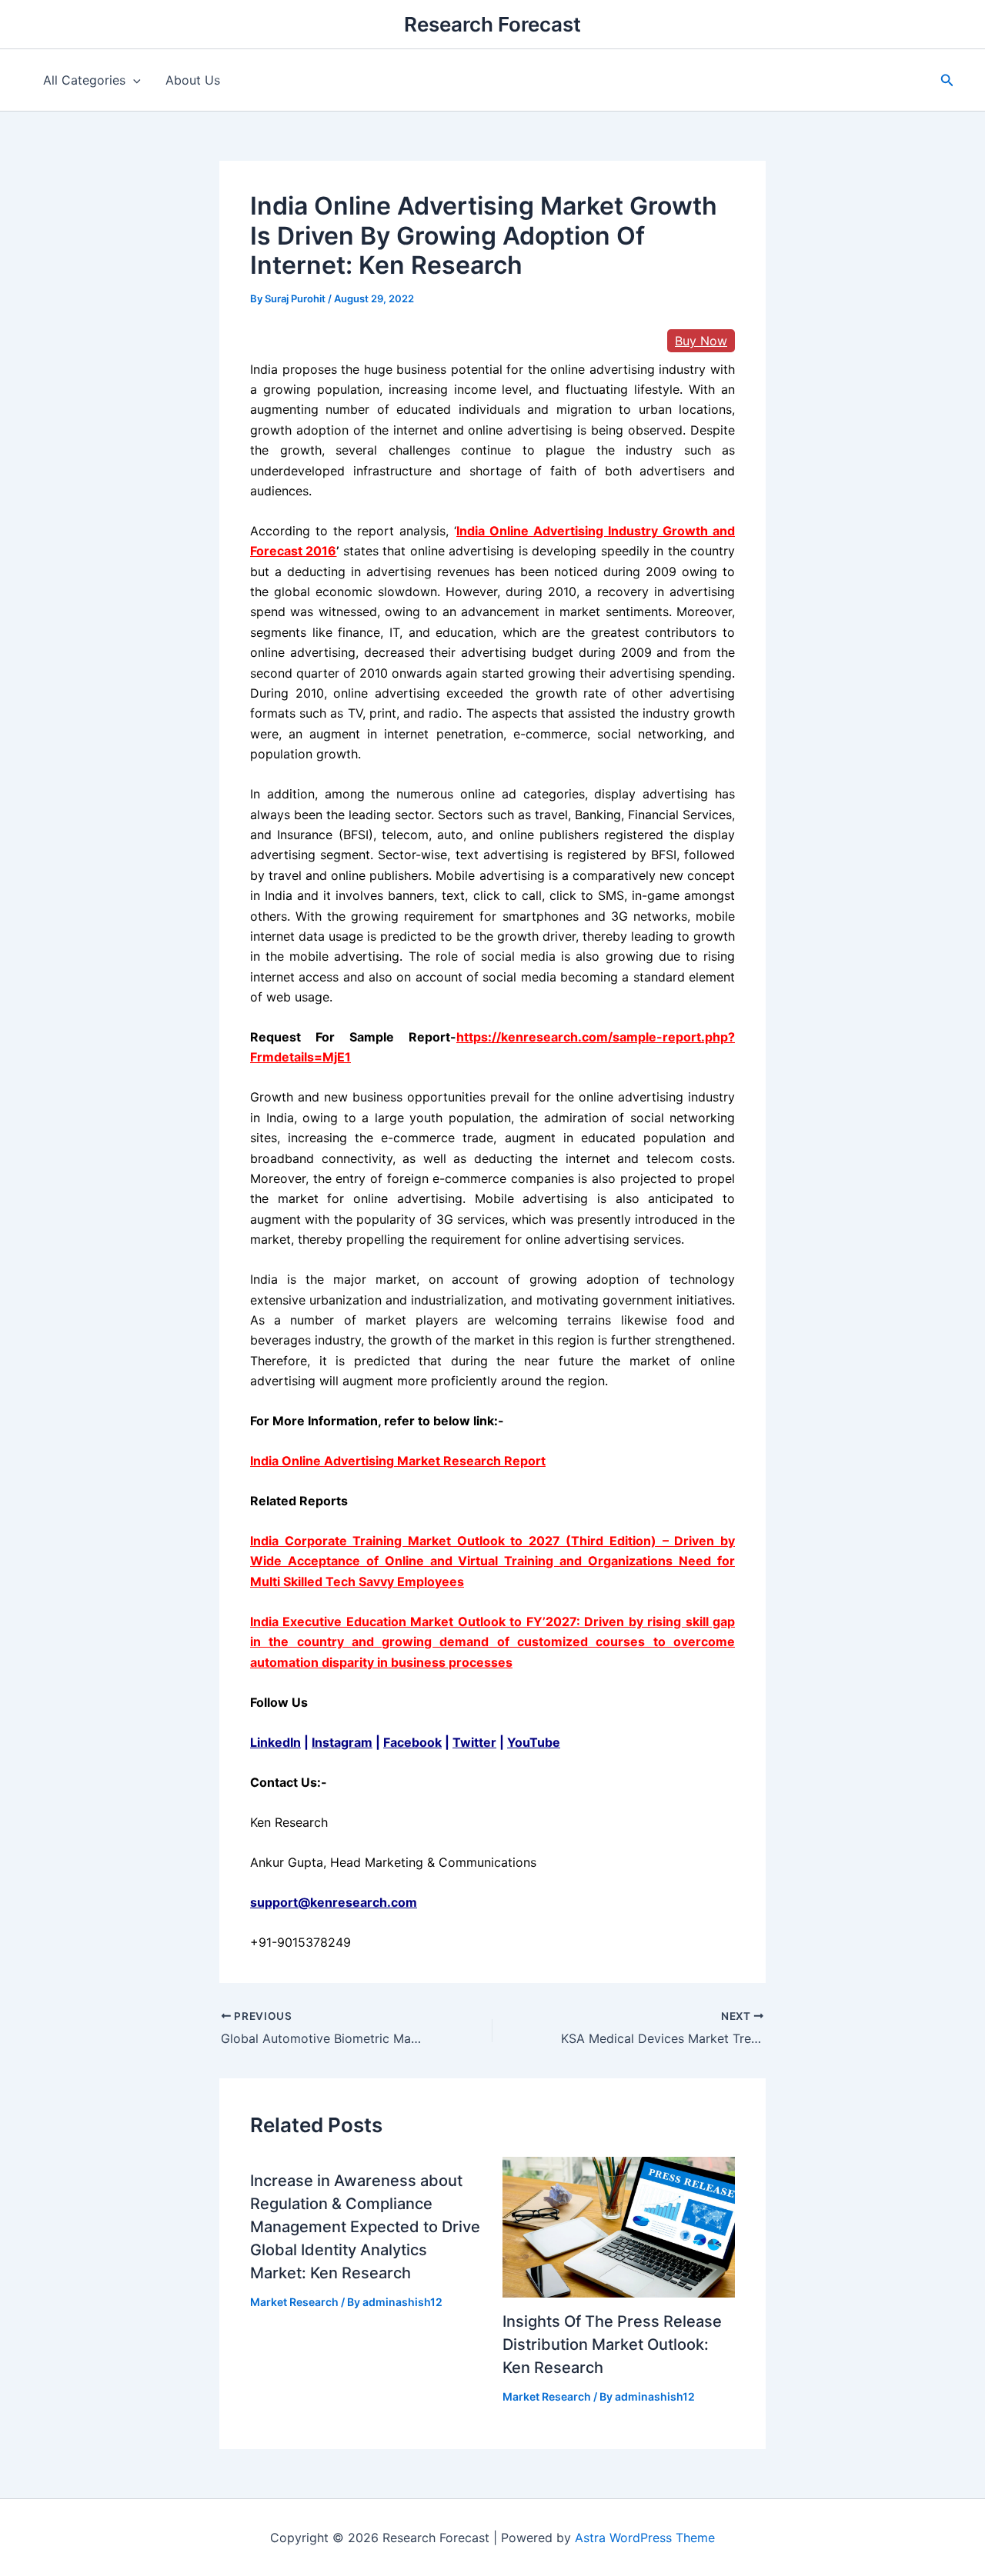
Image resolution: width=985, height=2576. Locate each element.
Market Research (294, 2302)
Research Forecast (492, 24)
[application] (133, 80)
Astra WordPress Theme (645, 2538)
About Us (193, 80)
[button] (947, 80)
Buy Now (701, 341)
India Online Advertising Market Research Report (398, 1461)
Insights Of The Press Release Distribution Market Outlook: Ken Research (612, 2344)
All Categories (84, 80)
